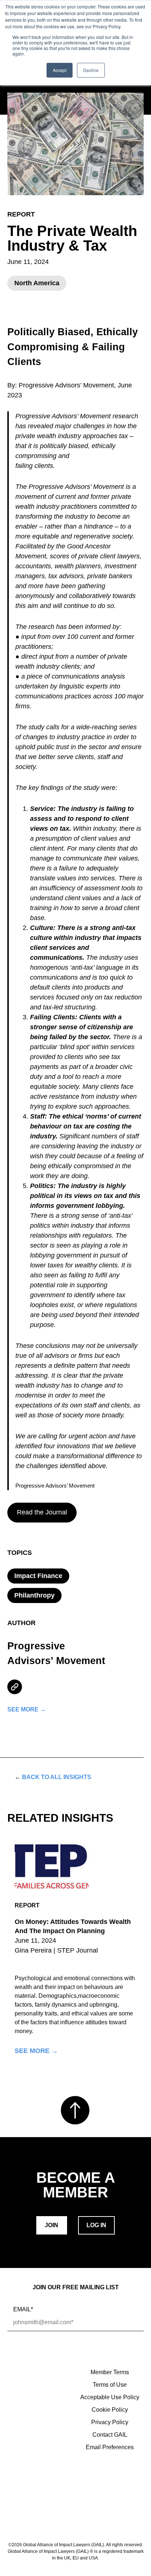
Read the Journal (42, 1512)
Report (21, 214)
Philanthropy (34, 1595)
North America (37, 283)
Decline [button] (91, 70)
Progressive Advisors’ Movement (56, 1654)
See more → (27, 1710)
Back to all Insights (53, 1777)
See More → (36, 2051)
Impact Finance (38, 1576)
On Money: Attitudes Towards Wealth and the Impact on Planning (73, 1926)
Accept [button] (60, 70)
